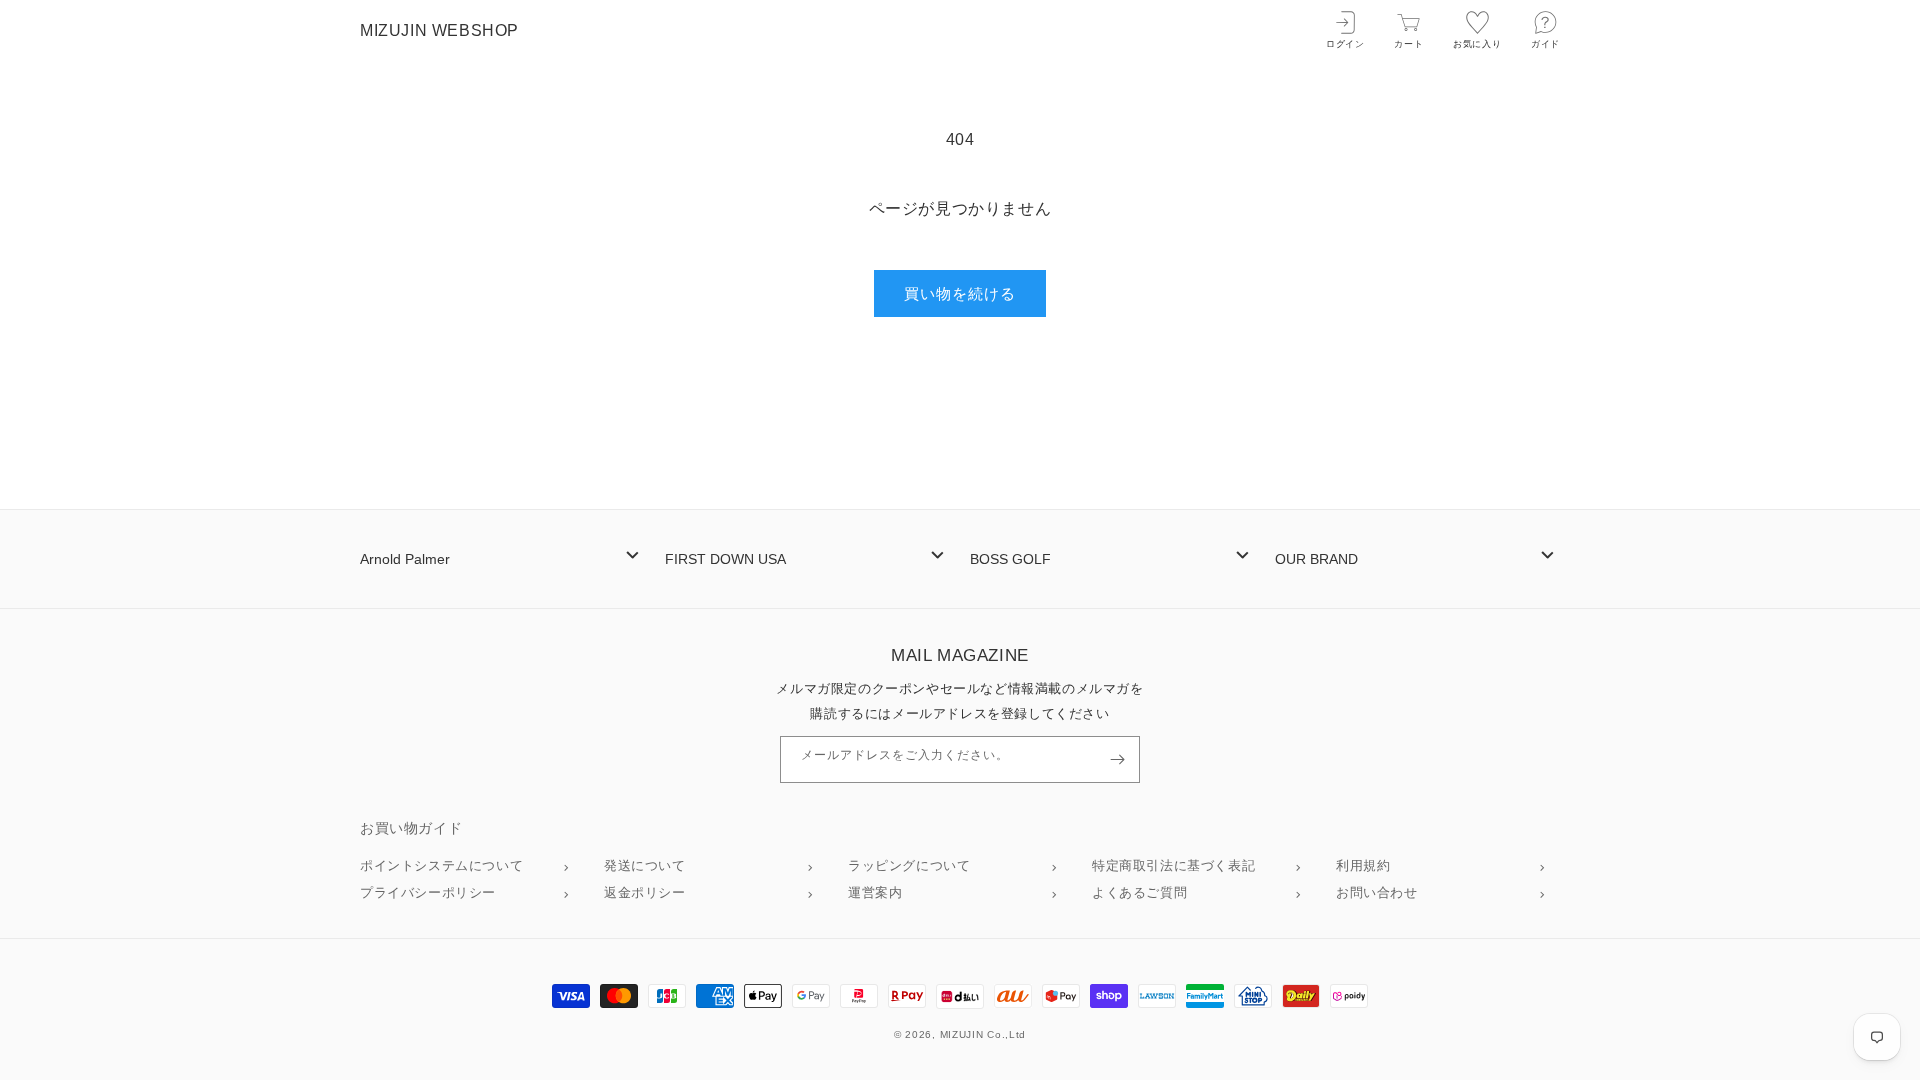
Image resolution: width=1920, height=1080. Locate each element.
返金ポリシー (645, 892)
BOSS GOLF (1010, 559)
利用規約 (1363, 865)
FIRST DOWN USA (725, 559)
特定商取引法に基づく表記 (1173, 865)
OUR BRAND (1316, 559)
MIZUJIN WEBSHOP (439, 30)
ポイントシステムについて (441, 865)
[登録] (1117, 759)
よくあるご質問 (1139, 892)
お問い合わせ (1377, 892)
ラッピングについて (909, 865)
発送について (645, 865)
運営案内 (875, 892)
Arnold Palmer (405, 559)
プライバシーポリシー (428, 892)
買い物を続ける (960, 293)
